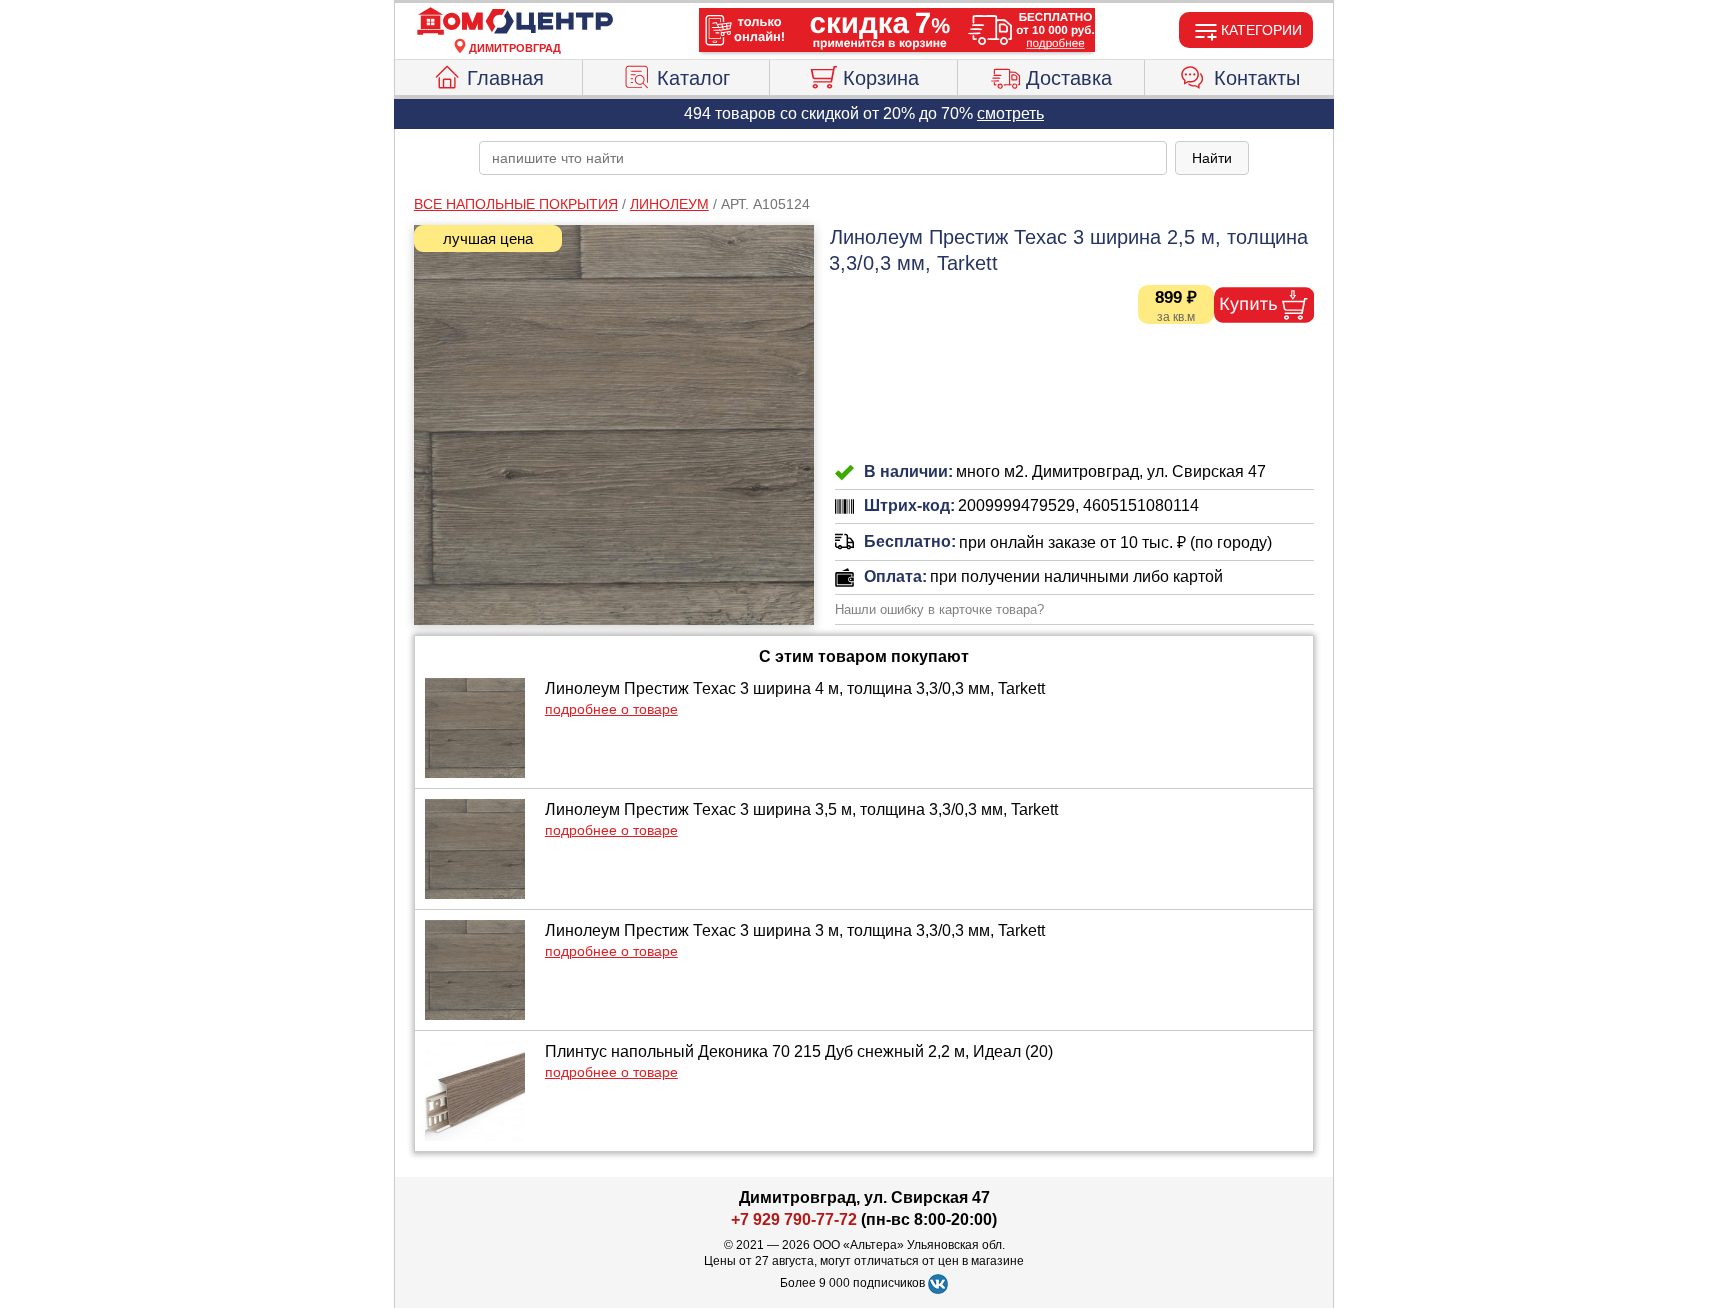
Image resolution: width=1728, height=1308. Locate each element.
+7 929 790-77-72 (794, 1219)
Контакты (1257, 78)
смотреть (1010, 113)
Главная (505, 78)
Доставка (1069, 78)
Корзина (881, 78)
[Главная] (515, 22)
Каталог (693, 78)
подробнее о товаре (611, 709)
